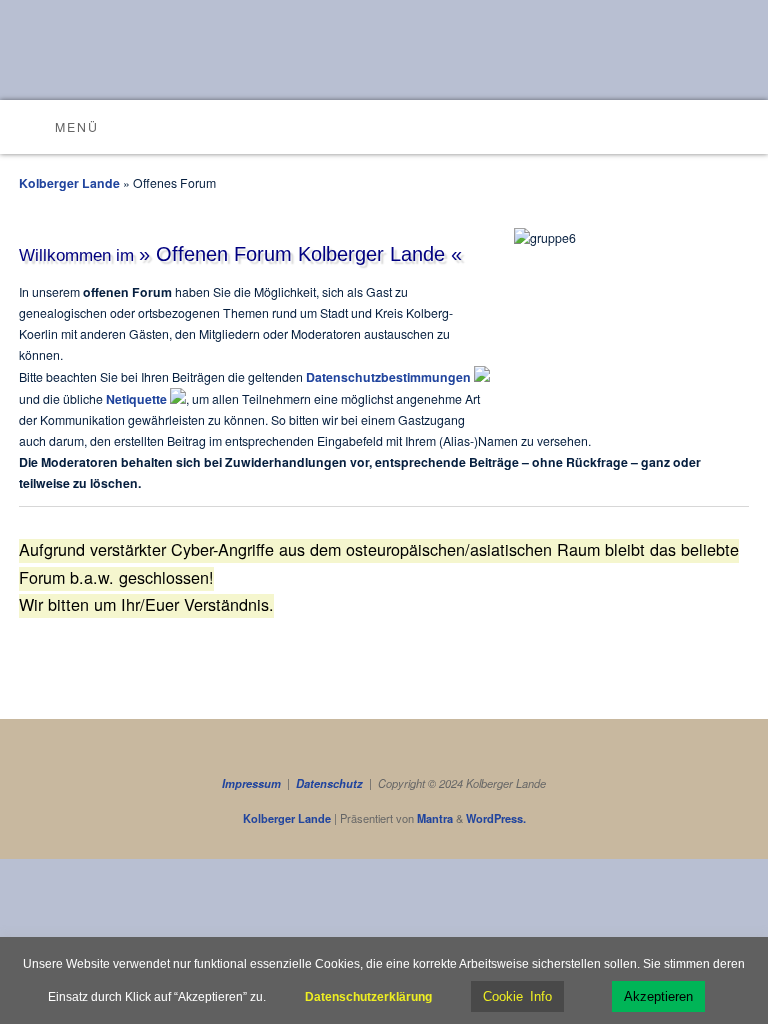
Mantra (435, 818)
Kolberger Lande (69, 183)
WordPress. (496, 818)
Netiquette (138, 399)
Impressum (251, 783)
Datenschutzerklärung (368, 997)
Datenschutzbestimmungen (390, 377)
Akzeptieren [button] (658, 996)
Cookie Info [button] (517, 996)
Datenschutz (329, 783)
